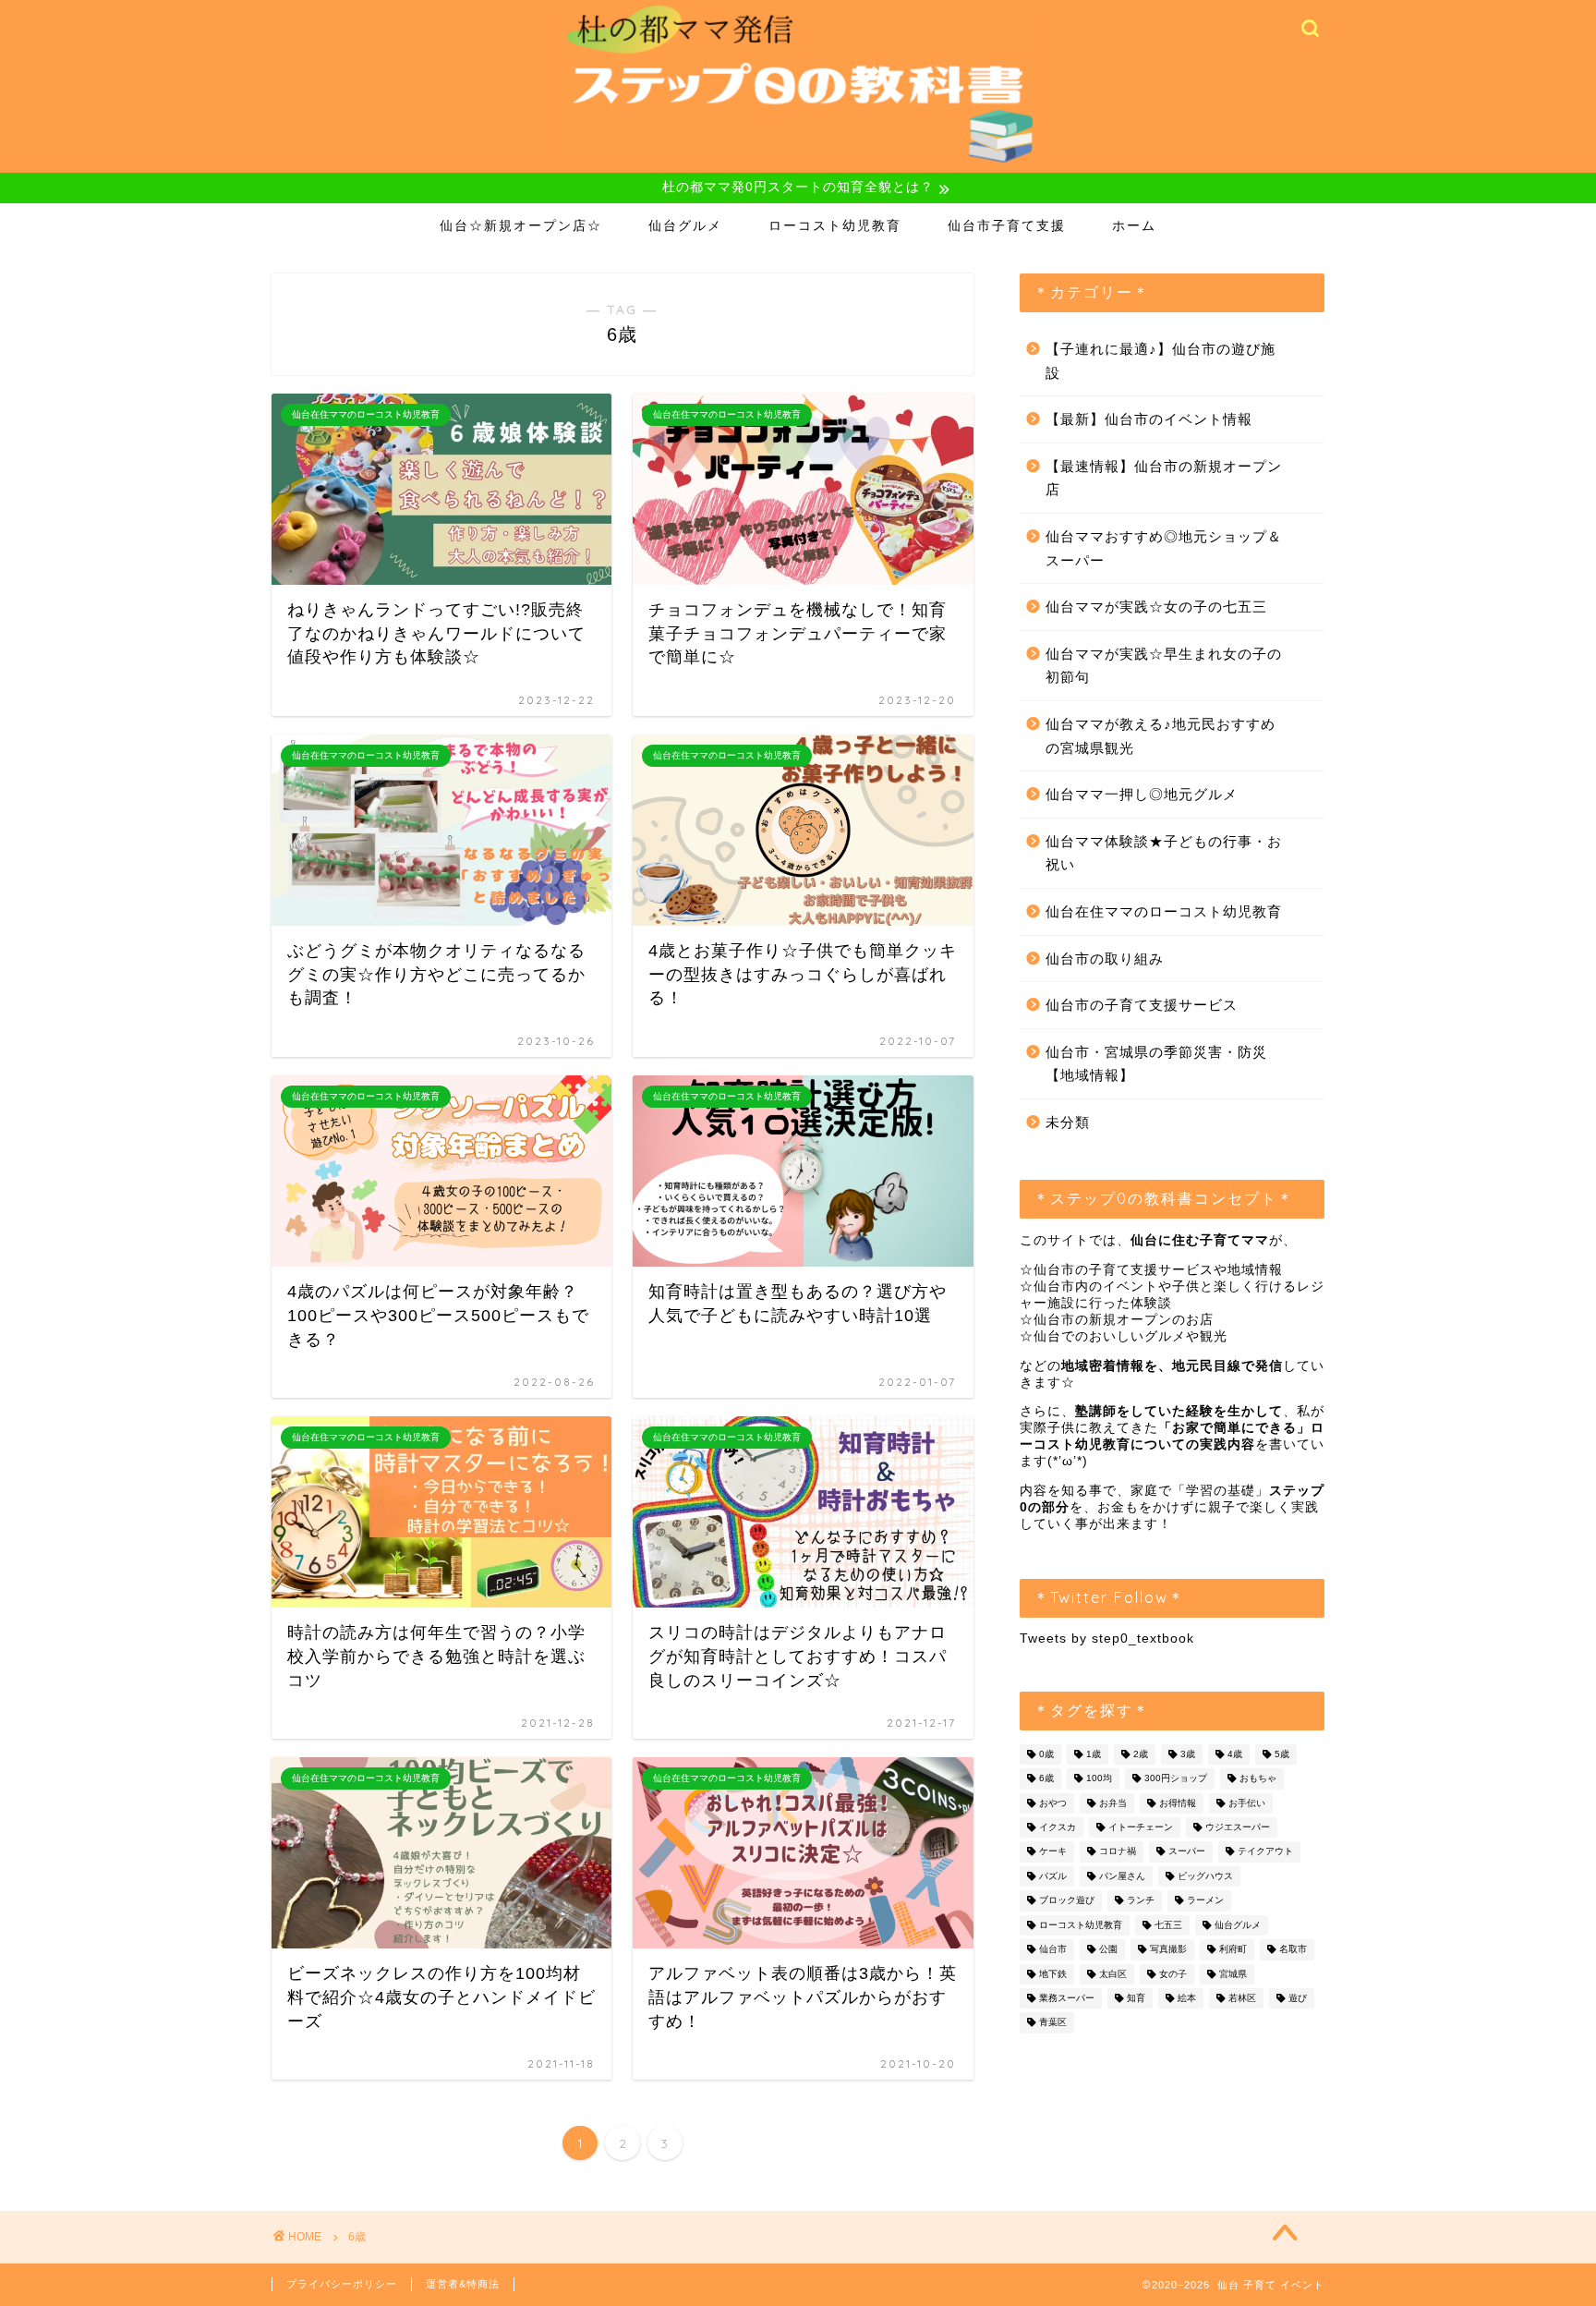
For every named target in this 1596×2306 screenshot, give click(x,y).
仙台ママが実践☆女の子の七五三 (1156, 607)
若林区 (1242, 1998)
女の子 (1173, 1974)
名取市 (1293, 1950)
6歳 (1046, 1779)
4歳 (1235, 1754)
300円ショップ (1176, 1779)
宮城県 (1233, 1974)
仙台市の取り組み (1105, 959)
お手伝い (1247, 1803)
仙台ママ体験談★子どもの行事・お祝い (1164, 853)
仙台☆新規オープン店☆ (521, 225)
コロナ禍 (1118, 1852)
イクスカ (1058, 1827)
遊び (1298, 1998)
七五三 (1168, 1925)
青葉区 (1053, 2023)
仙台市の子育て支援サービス (1142, 1005)
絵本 (1187, 1998)
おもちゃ (1258, 1779)
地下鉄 (1053, 1974)
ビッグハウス (1205, 1876)
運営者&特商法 (463, 2284)
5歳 (1282, 1754)
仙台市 (1053, 1950)
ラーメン (1205, 1901)
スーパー (1187, 1852)
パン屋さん (1122, 1876)
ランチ (1141, 1901)
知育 (1136, 1998)
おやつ (1053, 1803)
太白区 (1113, 1974)
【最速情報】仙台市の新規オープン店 (1164, 478)
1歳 (1094, 1754)
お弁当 (1113, 1803)
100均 (1099, 1779)
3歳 (1188, 1754)
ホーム (1134, 225)
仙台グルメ (685, 225)
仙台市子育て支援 (1007, 225)
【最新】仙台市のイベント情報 (1149, 419)
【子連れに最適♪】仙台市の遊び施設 (1161, 361)
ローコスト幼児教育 (835, 225)
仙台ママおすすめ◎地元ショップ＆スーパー (1164, 548)
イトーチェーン (1141, 1827)
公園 (1108, 1950)
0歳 (1046, 1754)
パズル (1053, 1876)
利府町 (1233, 1950)
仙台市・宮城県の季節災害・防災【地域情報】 (1156, 1064)
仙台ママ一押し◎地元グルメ (1142, 794)
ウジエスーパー (1238, 1827)
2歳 (1141, 1754)
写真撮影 (1168, 1950)
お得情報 (1178, 1803)
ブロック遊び (1067, 1901)
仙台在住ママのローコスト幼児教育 (1164, 911)
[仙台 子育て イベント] (798, 164)
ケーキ (1053, 1852)
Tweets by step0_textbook (1107, 1638)
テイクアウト (1265, 1852)
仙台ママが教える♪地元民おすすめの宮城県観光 (1161, 736)
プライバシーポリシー (342, 2284)
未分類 (1068, 1122)
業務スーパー (1067, 1998)
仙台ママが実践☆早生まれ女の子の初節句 (1164, 666)
